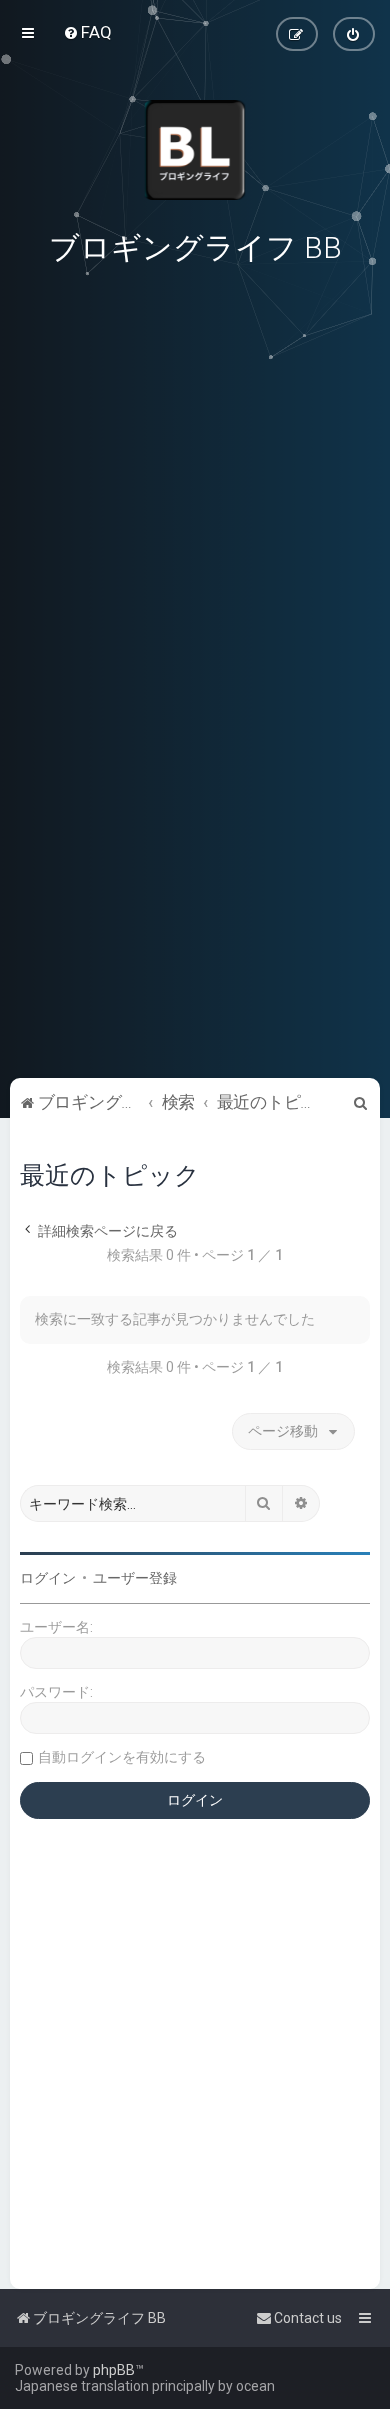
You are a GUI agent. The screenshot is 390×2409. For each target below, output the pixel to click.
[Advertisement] (195, 935)
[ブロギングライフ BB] (195, 150)
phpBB (114, 2370)
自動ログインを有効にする (122, 1757)
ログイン (48, 1578)
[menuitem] (87, 32)
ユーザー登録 (135, 1578)
